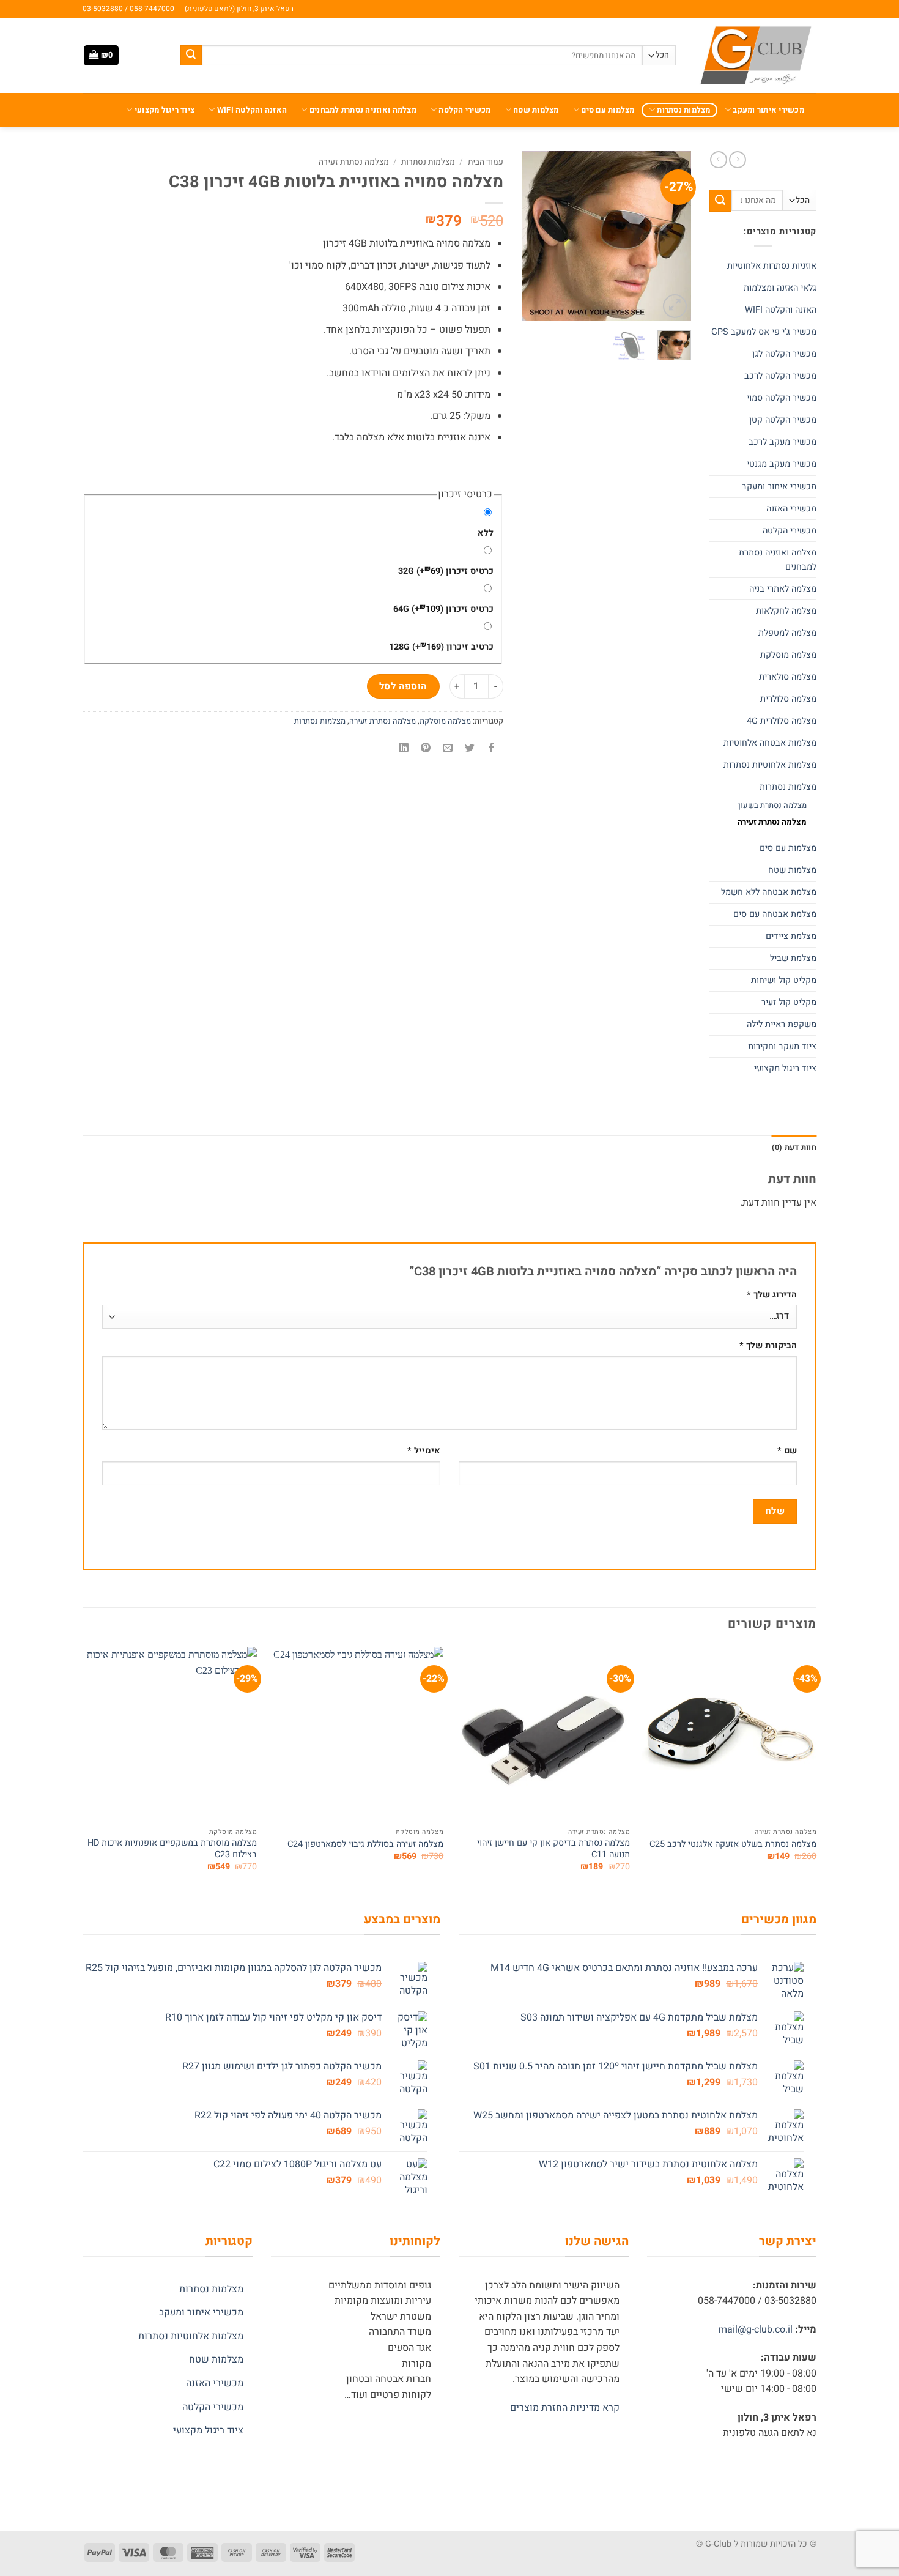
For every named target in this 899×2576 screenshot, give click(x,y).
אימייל (424, 1451)
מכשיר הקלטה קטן (783, 420)
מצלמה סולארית (788, 677)
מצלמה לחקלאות (786, 611)
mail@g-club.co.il (756, 2329)
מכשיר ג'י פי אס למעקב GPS (764, 332)
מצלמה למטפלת (787, 633)
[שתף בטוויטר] (470, 748)
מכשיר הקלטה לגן (784, 354)
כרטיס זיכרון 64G (443, 609)
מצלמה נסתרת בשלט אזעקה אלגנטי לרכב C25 (733, 1845)
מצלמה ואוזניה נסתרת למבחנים (363, 110)
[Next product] (738, 160)
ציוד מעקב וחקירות (782, 1046)
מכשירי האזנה (791, 509)
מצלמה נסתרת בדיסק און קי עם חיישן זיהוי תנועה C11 (553, 1849)
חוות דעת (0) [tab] (794, 1148)
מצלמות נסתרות (683, 110)
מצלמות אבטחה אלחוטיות (770, 743)
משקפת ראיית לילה (782, 1024)
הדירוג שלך (772, 1295)
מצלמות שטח (536, 110)
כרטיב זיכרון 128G (441, 647)
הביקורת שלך (768, 1346)
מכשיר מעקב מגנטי (782, 464)
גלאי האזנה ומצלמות (780, 288)
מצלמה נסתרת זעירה (772, 822)
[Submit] (191, 56)
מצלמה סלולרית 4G (782, 721)
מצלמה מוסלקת (788, 655)
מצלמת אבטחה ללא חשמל (769, 892)
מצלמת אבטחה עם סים (775, 914)
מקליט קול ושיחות (784, 980)
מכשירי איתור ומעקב (768, 110)
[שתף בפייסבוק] (492, 748)
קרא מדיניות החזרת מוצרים (565, 2408)
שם (787, 1451)
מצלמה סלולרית (788, 699)
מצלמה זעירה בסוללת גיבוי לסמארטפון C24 (365, 1845)
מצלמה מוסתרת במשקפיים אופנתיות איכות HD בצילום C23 (172, 1849)
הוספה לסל (403, 687)
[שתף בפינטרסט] (426, 748)
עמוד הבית (486, 162)
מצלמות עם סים (608, 110)
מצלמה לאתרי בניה (783, 589)
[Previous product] (719, 160)
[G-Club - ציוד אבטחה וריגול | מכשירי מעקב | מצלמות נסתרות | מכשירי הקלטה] (755, 55)
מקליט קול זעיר (789, 1002)
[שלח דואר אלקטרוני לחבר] (448, 748)
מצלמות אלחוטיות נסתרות (770, 765)
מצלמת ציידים (791, 936)
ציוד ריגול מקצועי (165, 110)
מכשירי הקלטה (464, 110)
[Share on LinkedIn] (403, 748)
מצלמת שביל (793, 958)
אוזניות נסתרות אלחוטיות (772, 266)
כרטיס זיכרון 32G (446, 571)
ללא (486, 533)
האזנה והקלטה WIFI (252, 110)
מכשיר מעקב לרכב (782, 442)
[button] (101, 55)
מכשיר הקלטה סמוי (782, 398)
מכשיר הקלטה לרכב (780, 376)
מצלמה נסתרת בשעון (772, 805)
